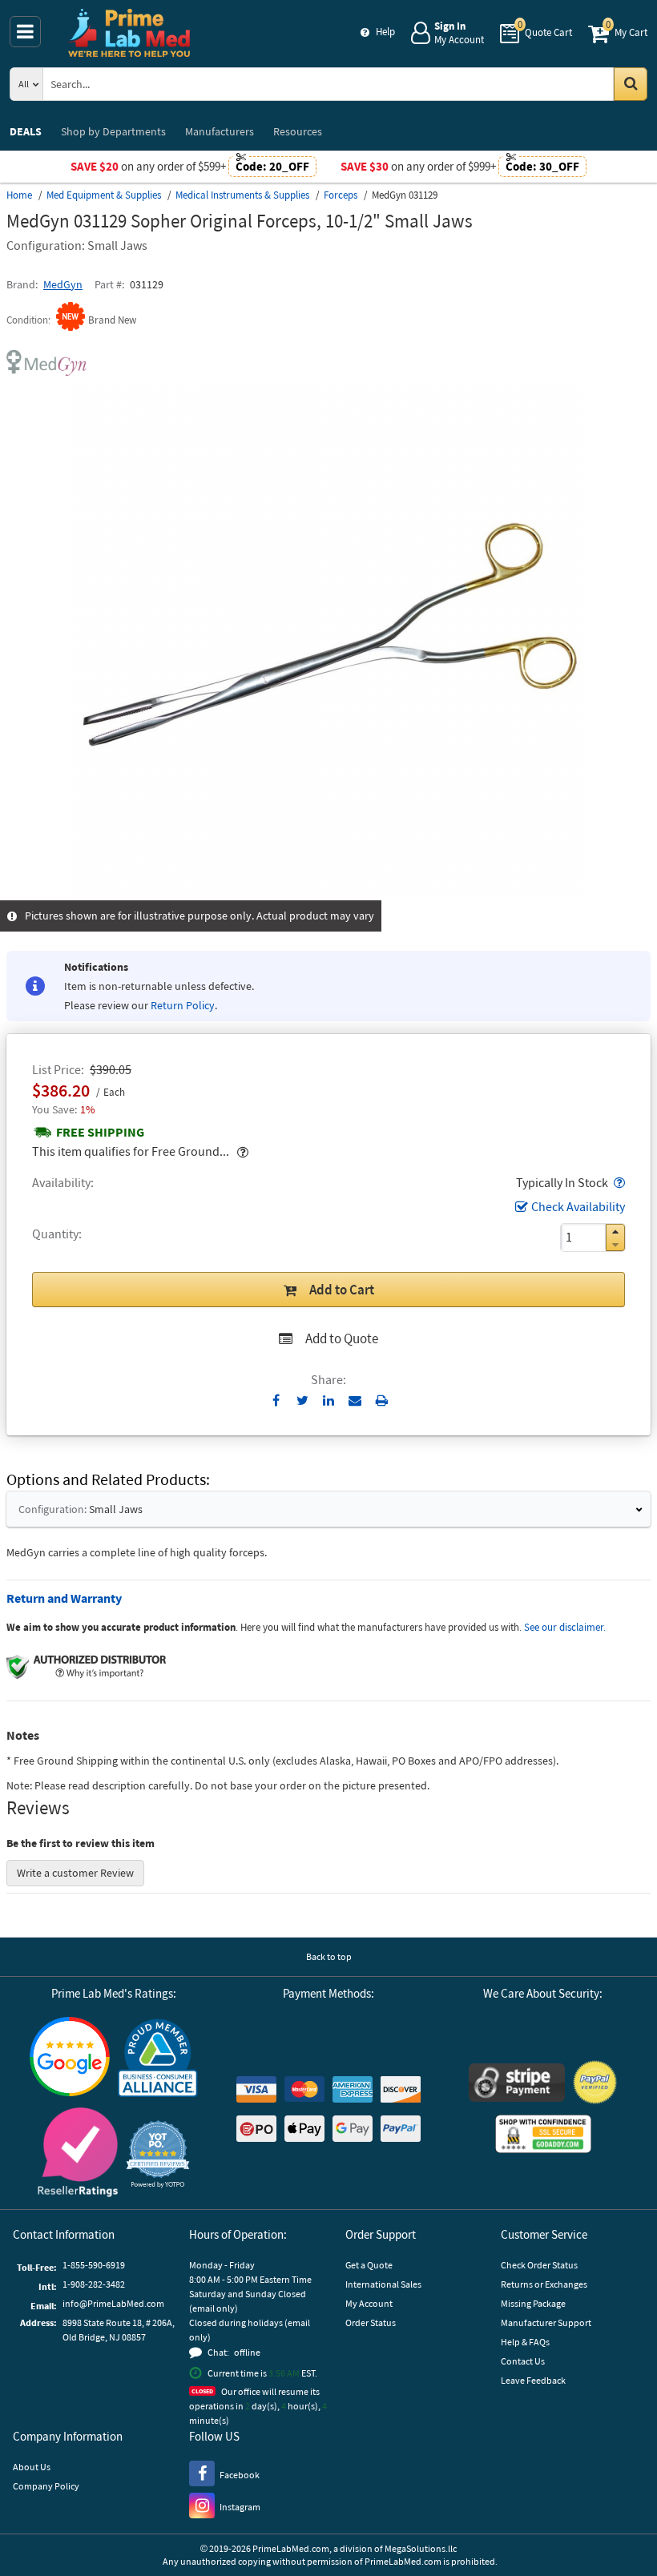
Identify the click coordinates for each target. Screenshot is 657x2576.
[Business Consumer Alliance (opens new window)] (158, 2059)
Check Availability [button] (578, 1206)
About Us (32, 2467)
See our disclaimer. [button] (565, 1627)
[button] (618, 1182)
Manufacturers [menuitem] (220, 131)
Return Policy (183, 1005)
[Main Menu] (25, 32)
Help (385, 32)
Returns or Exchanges (544, 2284)
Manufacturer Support (546, 2322)
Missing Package (533, 2303)
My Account (369, 2303)
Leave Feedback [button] (533, 2380)
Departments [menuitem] (113, 131)
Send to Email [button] (355, 1401)
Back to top (329, 1956)
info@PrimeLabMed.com (113, 2303)
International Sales (383, 2284)
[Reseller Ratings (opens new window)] (78, 2154)
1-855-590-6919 (94, 2265)
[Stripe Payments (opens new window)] (517, 2085)
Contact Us (523, 2361)
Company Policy (46, 2486)
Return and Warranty (64, 1598)
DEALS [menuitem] (26, 131)
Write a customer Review (75, 1873)
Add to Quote (342, 1338)
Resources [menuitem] (298, 131)
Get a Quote (369, 2265)
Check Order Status (539, 2265)
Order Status (371, 2322)
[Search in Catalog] (631, 84)
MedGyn (63, 284)
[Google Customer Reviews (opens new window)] (70, 2059)
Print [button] (382, 1400)
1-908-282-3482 (94, 2284)
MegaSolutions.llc (421, 2548)
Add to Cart (342, 1290)
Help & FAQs (525, 2342)
